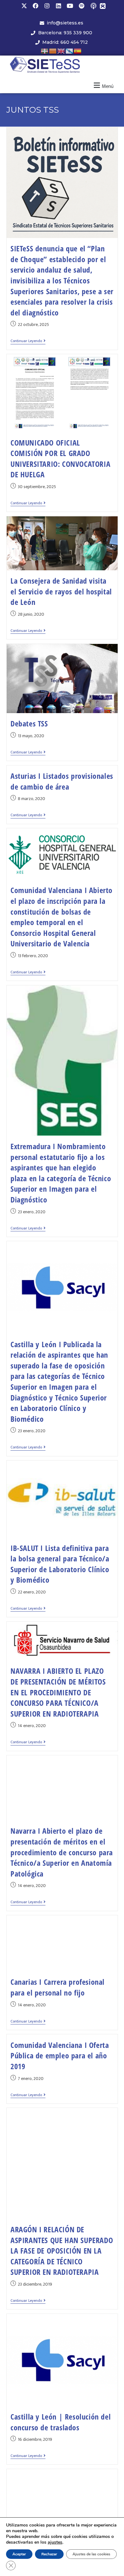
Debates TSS (29, 723)
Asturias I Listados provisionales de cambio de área (62, 781)
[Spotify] (81, 6)
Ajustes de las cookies (91, 2554)
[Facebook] (36, 6)
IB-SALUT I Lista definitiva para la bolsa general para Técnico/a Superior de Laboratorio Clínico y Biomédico (60, 1564)
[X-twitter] (24, 6)
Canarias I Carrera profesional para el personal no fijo (58, 1987)
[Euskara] (45, 51)
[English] (61, 51)
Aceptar (19, 2554)
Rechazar (49, 2554)
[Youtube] (70, 6)
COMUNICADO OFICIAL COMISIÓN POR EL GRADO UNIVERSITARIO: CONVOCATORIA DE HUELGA (60, 459)
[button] (103, 86)
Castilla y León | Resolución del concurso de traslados (61, 2422)
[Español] (78, 51)
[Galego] (70, 51)
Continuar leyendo (28, 341)
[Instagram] (47, 6)
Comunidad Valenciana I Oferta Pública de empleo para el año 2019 (60, 2056)
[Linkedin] (59, 6)
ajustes (55, 2542)
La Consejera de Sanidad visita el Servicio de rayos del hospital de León (61, 591)
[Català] (53, 51)
